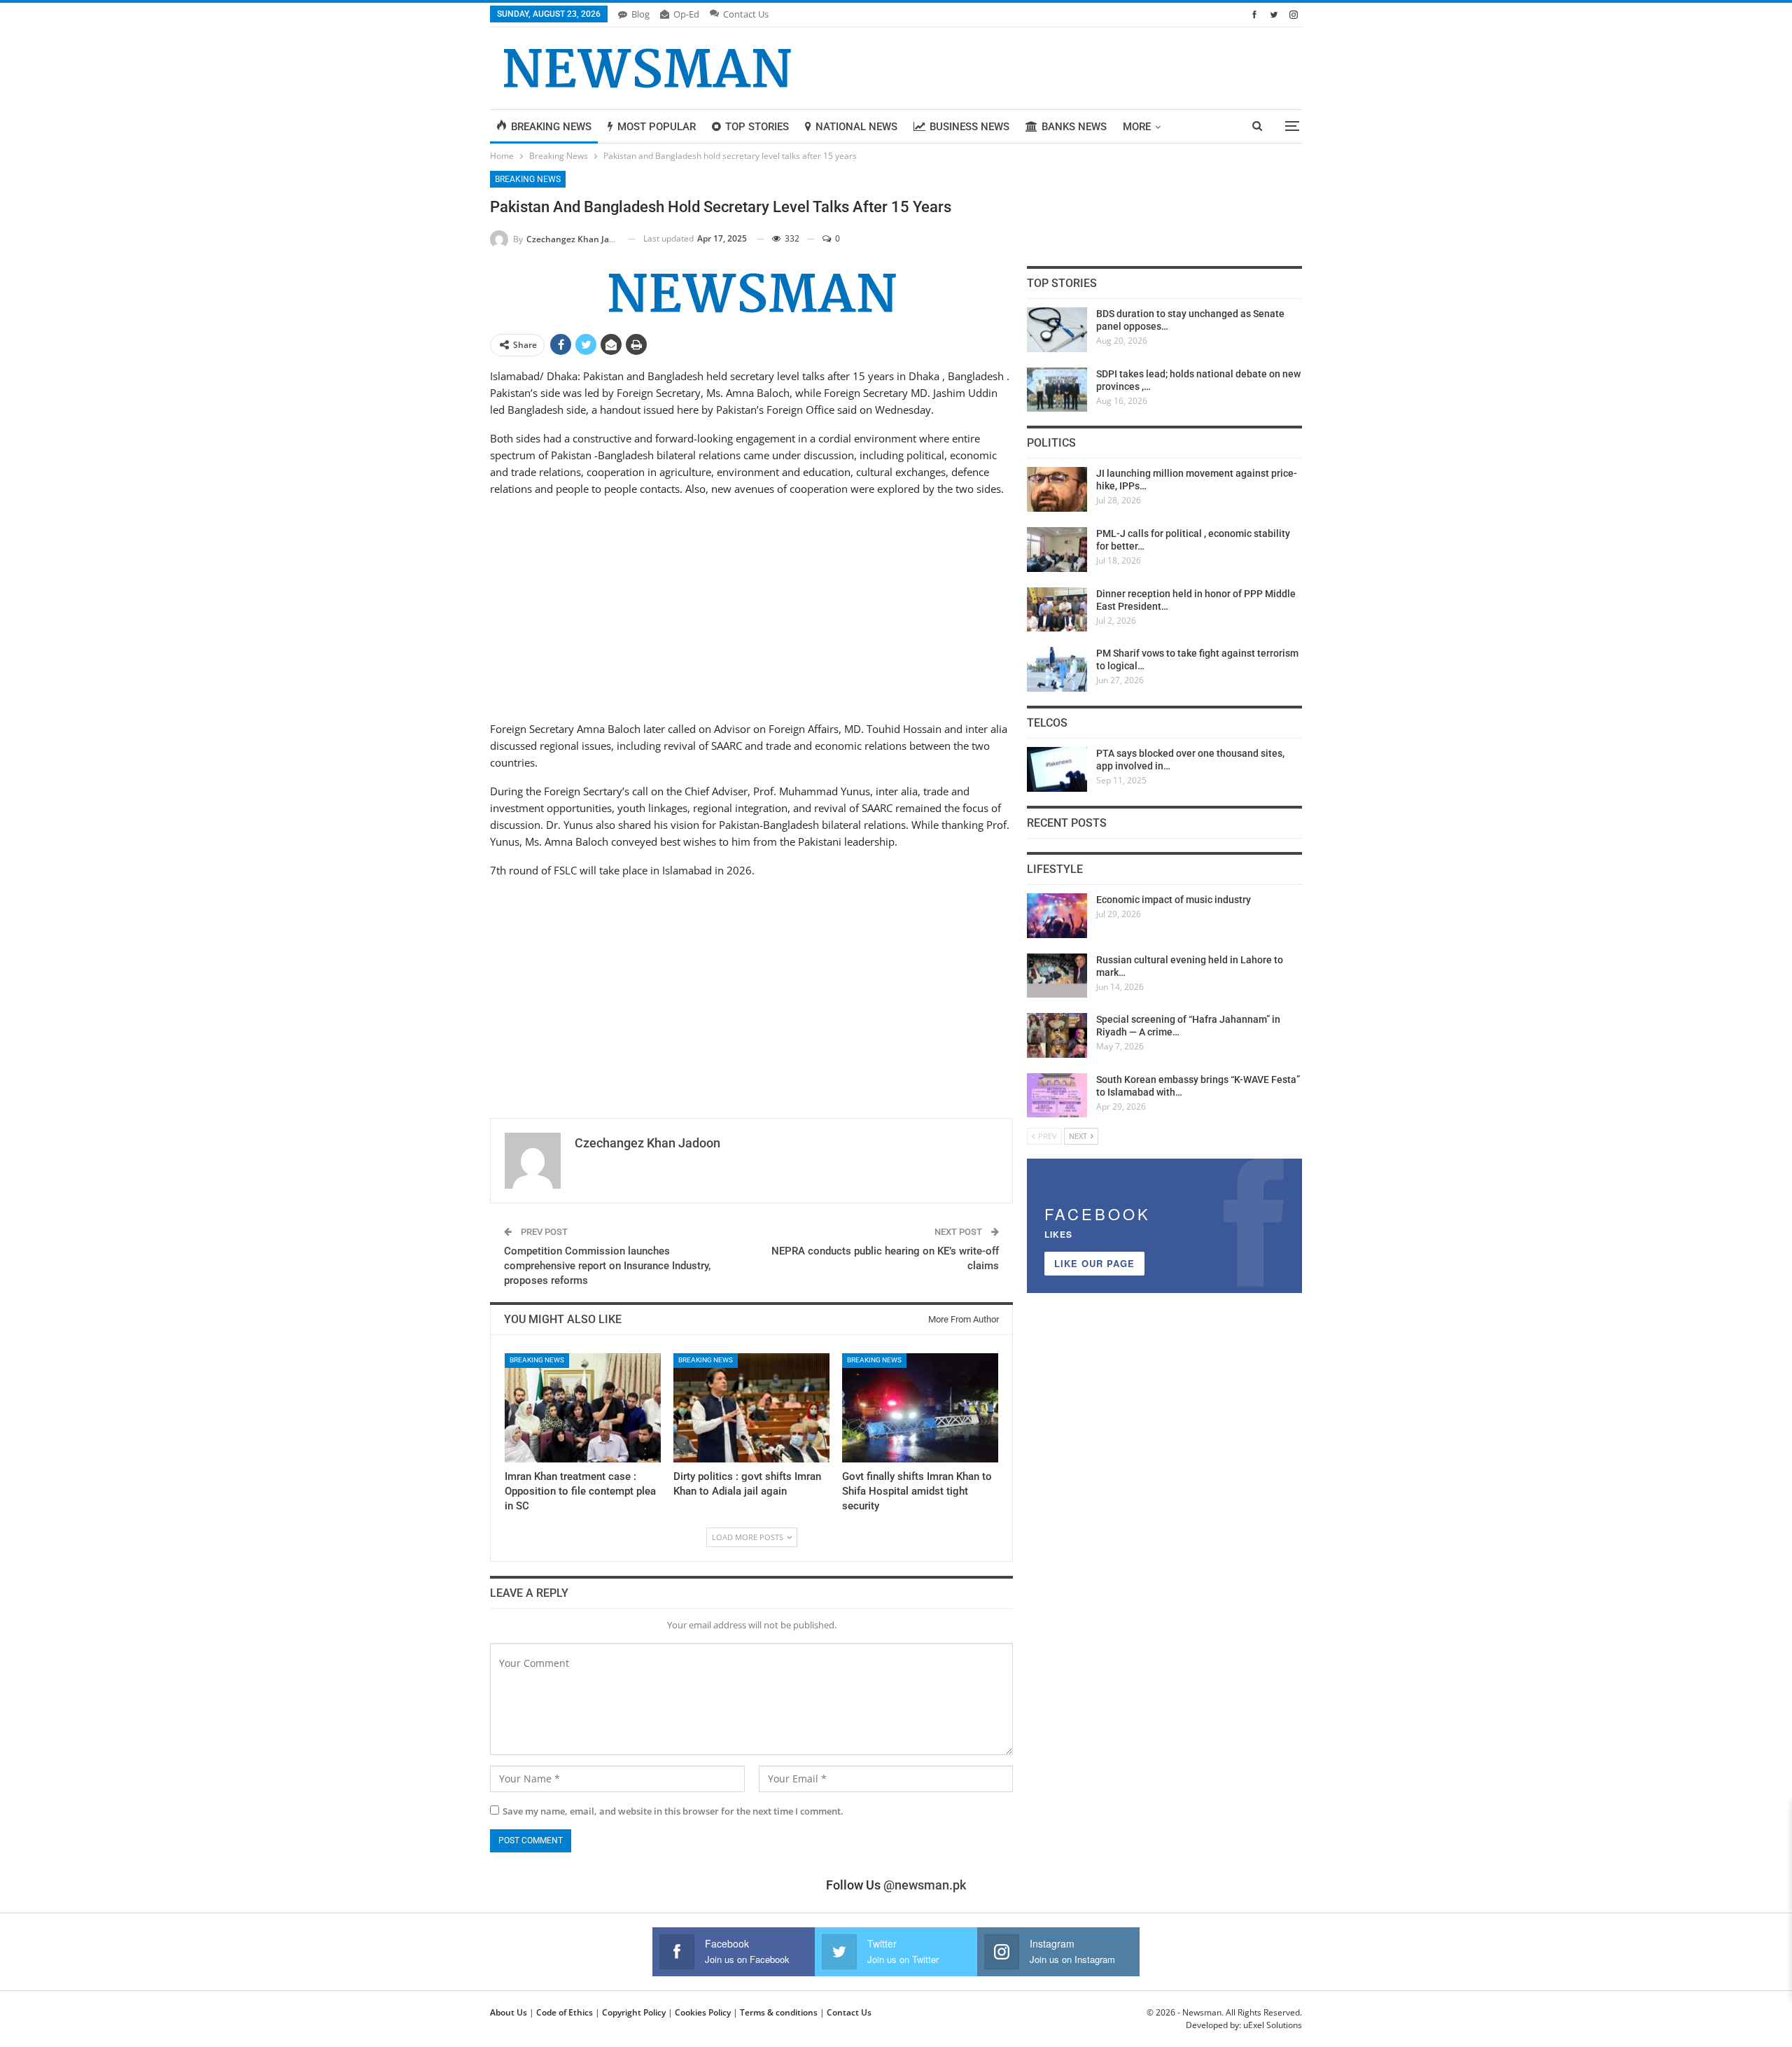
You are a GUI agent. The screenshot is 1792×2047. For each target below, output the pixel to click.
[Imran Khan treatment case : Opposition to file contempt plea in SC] (583, 1408)
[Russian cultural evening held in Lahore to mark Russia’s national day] (1057, 976)
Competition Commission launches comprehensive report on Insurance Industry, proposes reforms (607, 1266)
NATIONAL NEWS (856, 127)
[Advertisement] (751, 607)
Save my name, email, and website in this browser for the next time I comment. (673, 1811)
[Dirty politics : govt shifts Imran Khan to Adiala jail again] (751, 1408)
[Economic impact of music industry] (1057, 916)
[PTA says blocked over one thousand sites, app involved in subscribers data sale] (1057, 769)
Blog (640, 14)
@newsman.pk (925, 1885)
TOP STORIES (757, 127)
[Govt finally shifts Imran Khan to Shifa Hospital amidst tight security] (920, 1408)
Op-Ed (686, 14)
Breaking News (528, 179)
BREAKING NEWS (551, 127)
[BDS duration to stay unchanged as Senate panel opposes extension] (1057, 330)
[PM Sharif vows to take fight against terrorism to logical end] (1057, 669)
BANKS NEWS (1074, 127)
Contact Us (746, 14)
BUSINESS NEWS (969, 127)
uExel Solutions (1273, 2025)
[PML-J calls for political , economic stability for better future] (1057, 550)
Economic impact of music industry (1174, 900)
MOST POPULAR (657, 127)
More (1137, 127)
